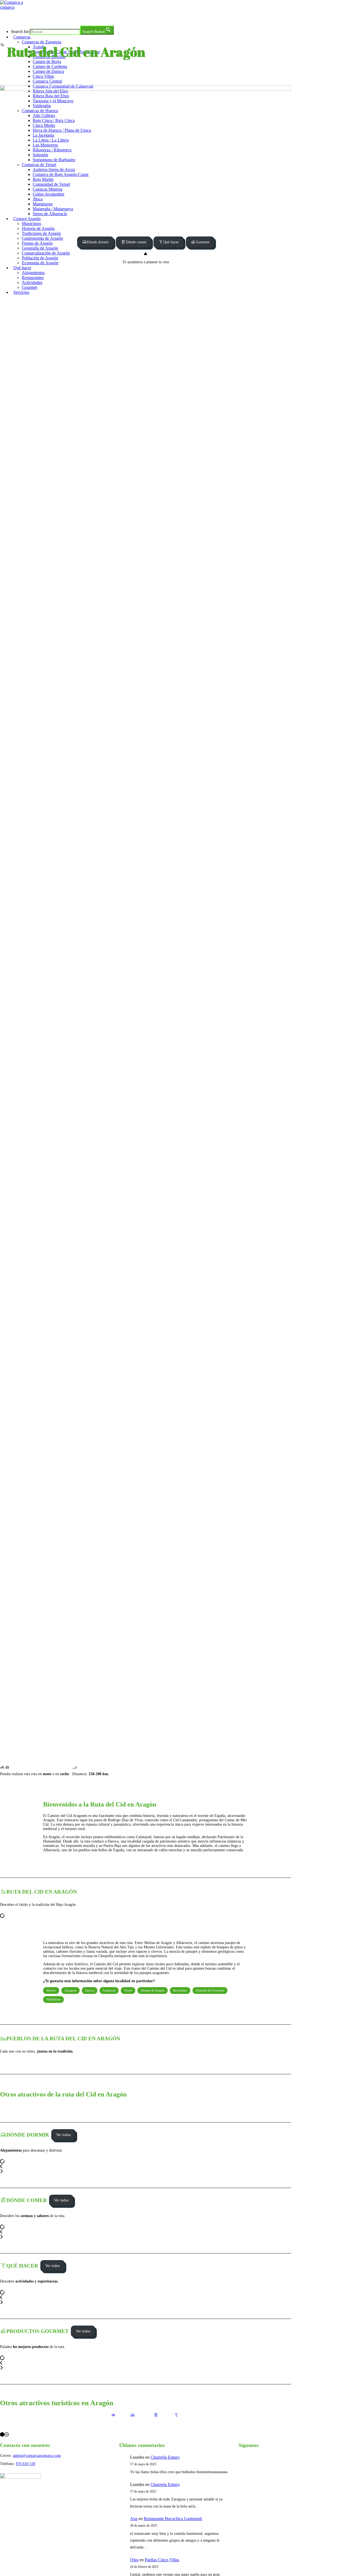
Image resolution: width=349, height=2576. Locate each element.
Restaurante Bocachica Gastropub (173, 2519)
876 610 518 (25, 2464)
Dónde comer (136, 242)
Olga (134, 2560)
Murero (51, 1990)
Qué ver (113, 2422)
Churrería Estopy (165, 2457)
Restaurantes (33, 278)
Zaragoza (70, 1990)
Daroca (90, 1990)
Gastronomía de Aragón (42, 238)
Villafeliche (53, 1999)
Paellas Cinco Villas (162, 2560)
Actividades (32, 282)
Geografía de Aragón (40, 248)
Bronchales (180, 1990)
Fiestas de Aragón (37, 243)
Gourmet (203, 242)
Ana (134, 2519)
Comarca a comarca (30, 17)
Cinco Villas (43, 76)
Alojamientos (33, 273)
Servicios (21, 292)
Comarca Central (47, 81)
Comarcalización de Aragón (46, 253)
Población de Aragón (40, 258)
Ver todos (63, 2135)
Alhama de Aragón (153, 1990)
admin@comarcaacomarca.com (37, 2456)
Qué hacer (22, 268)
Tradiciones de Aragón (41, 233)
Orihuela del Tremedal (210, 1990)
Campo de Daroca (48, 71)
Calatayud (109, 1990)
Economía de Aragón (40, 263)
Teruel (128, 1990)
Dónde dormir (98, 242)
